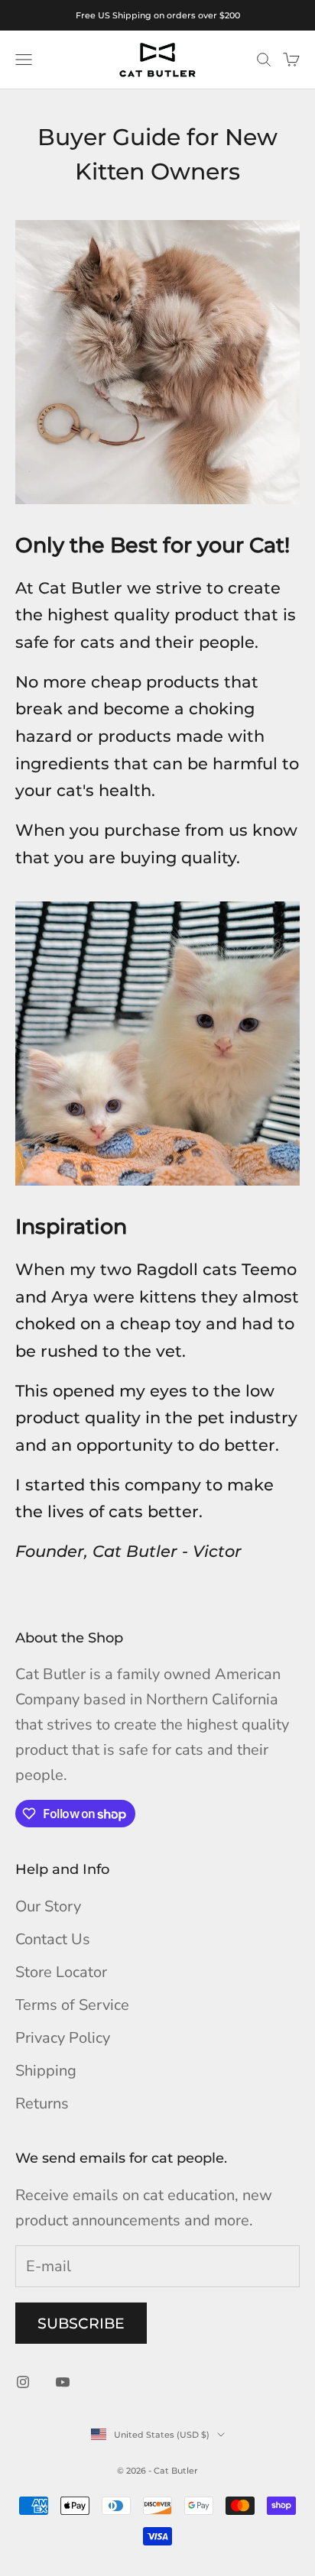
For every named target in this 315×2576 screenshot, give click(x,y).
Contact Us (53, 1939)
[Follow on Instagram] (23, 2382)
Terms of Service (72, 2005)
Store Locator (61, 1972)
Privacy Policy (63, 2038)
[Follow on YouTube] (63, 2382)
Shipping (46, 2071)
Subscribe (81, 2324)
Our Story (48, 1906)
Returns (42, 2104)
